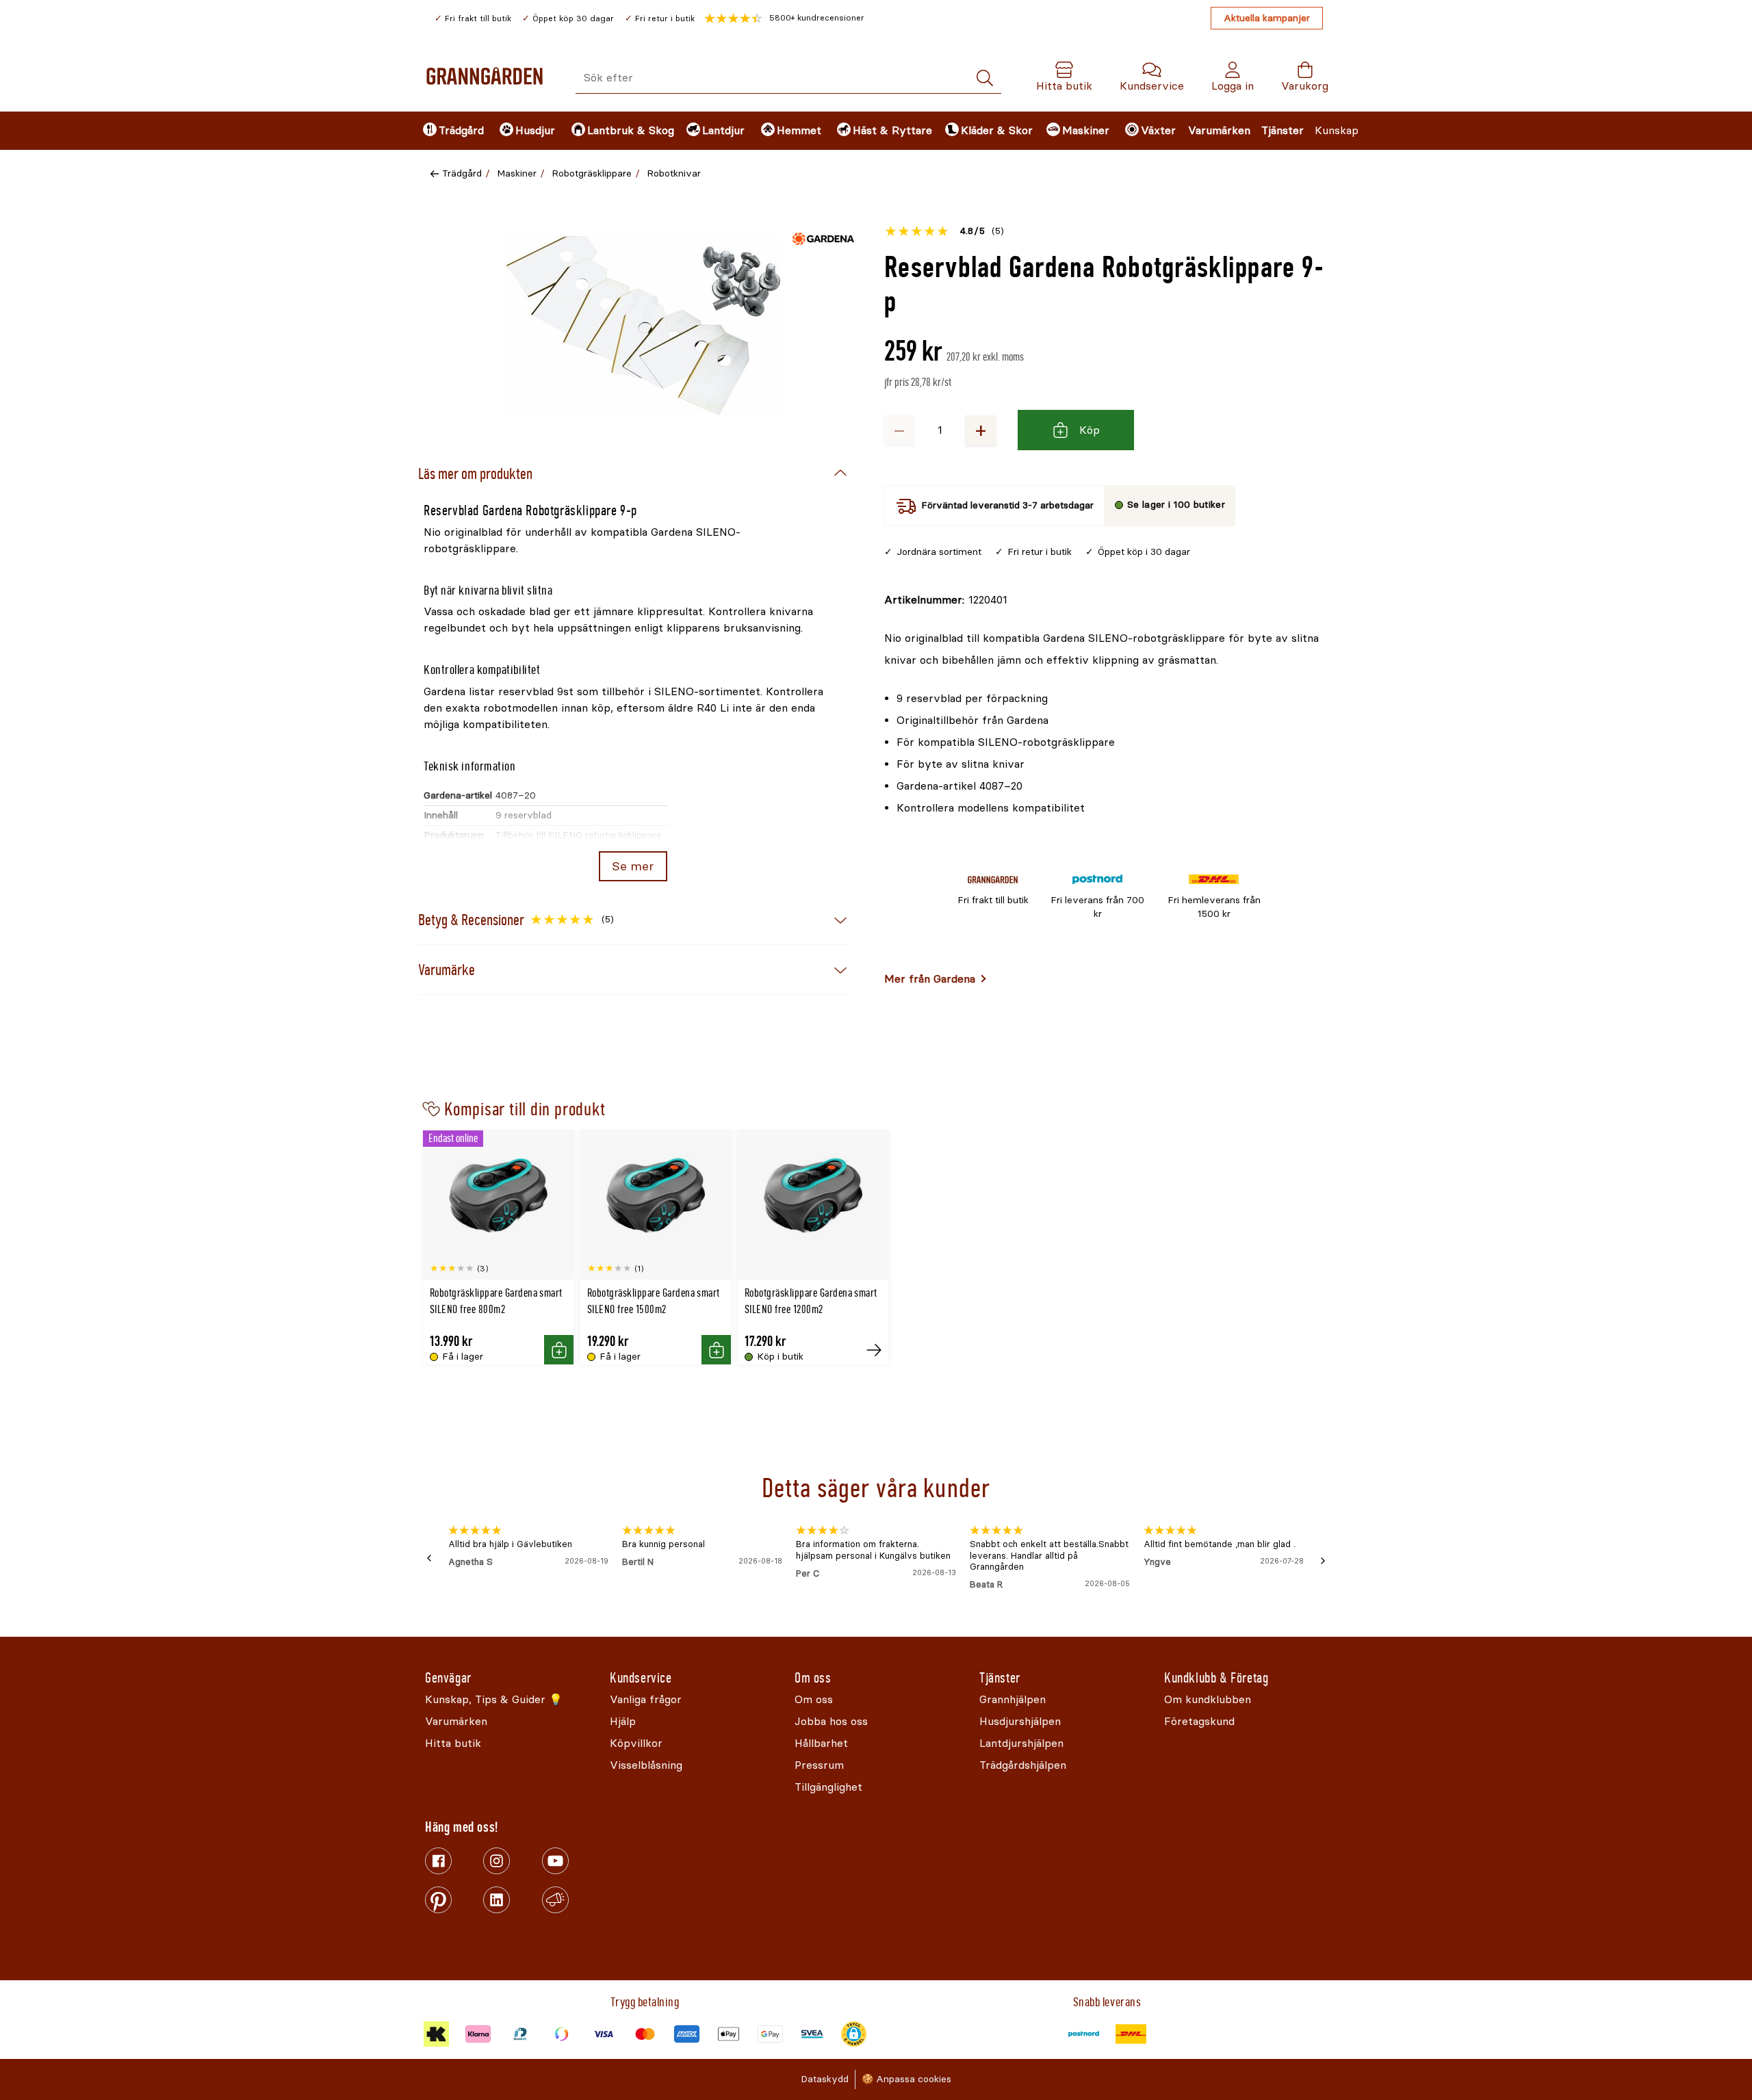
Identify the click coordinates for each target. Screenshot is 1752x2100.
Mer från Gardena (930, 979)
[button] (784, 18)
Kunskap (1337, 130)
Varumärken (1219, 130)
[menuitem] (450, 131)
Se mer (633, 866)
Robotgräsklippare (592, 173)
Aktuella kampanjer (1267, 18)
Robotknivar (674, 173)
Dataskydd (825, 2079)
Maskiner (517, 173)
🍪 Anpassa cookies (906, 2079)
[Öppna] (643, 326)
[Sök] (985, 78)
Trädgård (462, 173)
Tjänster (1283, 130)
